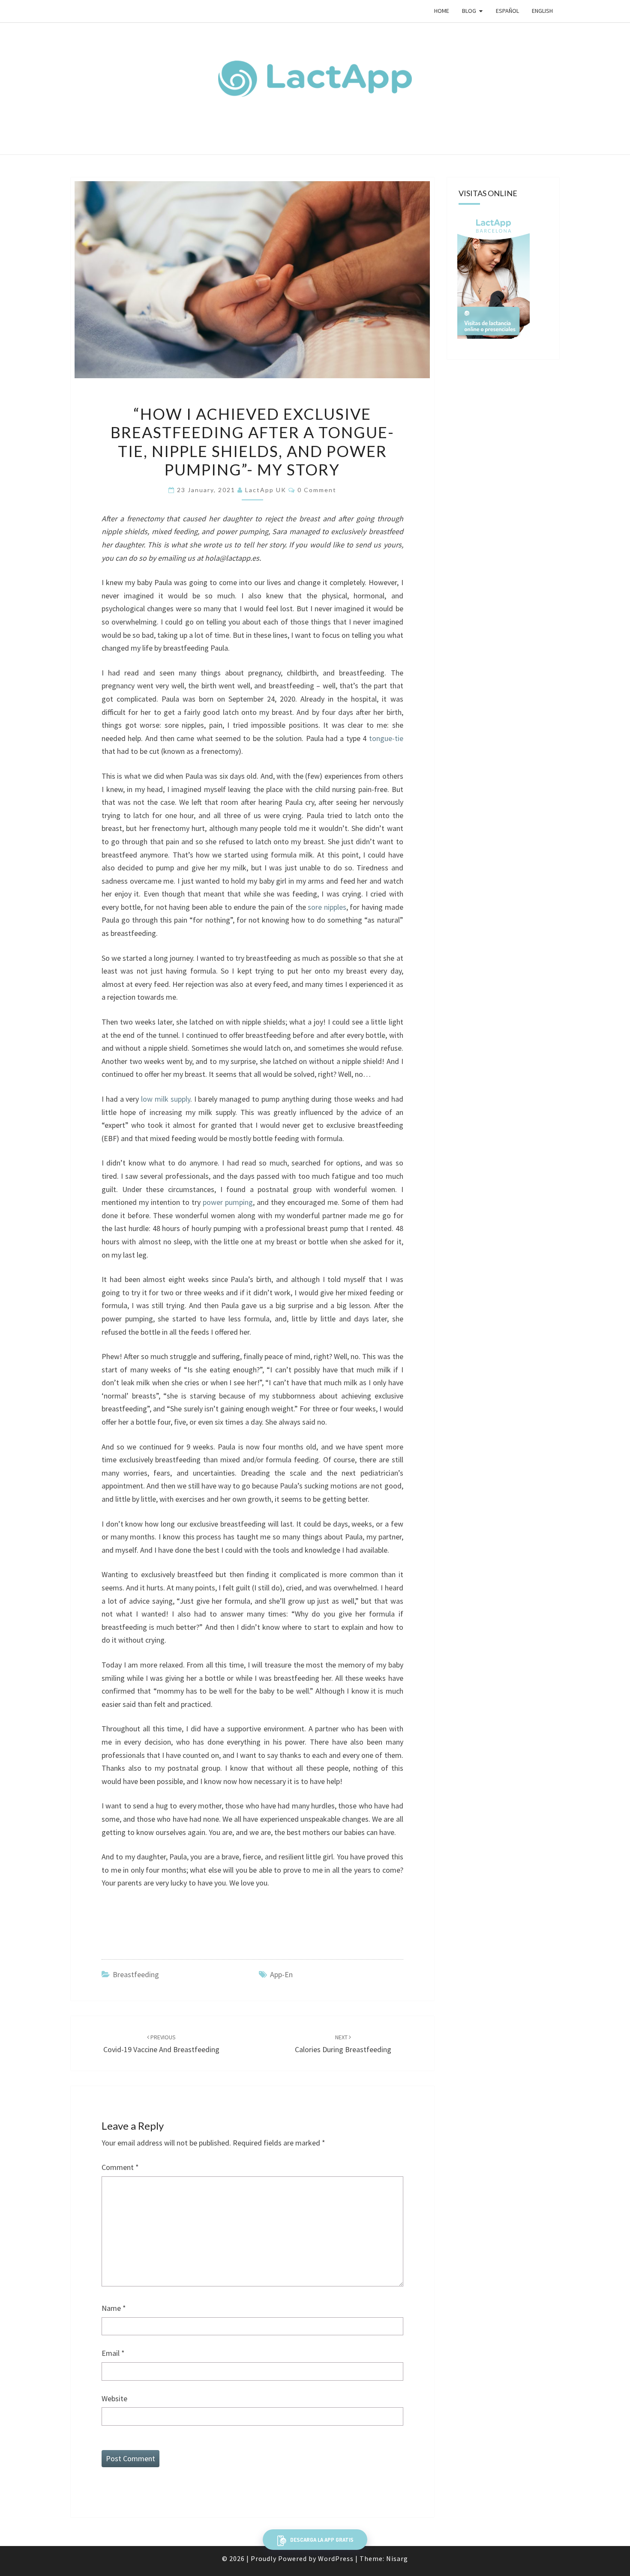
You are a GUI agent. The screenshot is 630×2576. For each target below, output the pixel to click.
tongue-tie (386, 738)
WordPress (336, 2558)
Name (114, 2308)
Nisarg (397, 2558)
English (542, 11)
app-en (281, 1974)
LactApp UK (266, 490)
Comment (120, 2167)
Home (442, 11)
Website (114, 2398)
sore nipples (327, 907)
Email (113, 2353)
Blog (469, 11)
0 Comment (317, 490)
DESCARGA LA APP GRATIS (321, 2540)
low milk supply (166, 1099)
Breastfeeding (136, 1974)
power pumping (228, 1202)
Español (507, 11)
